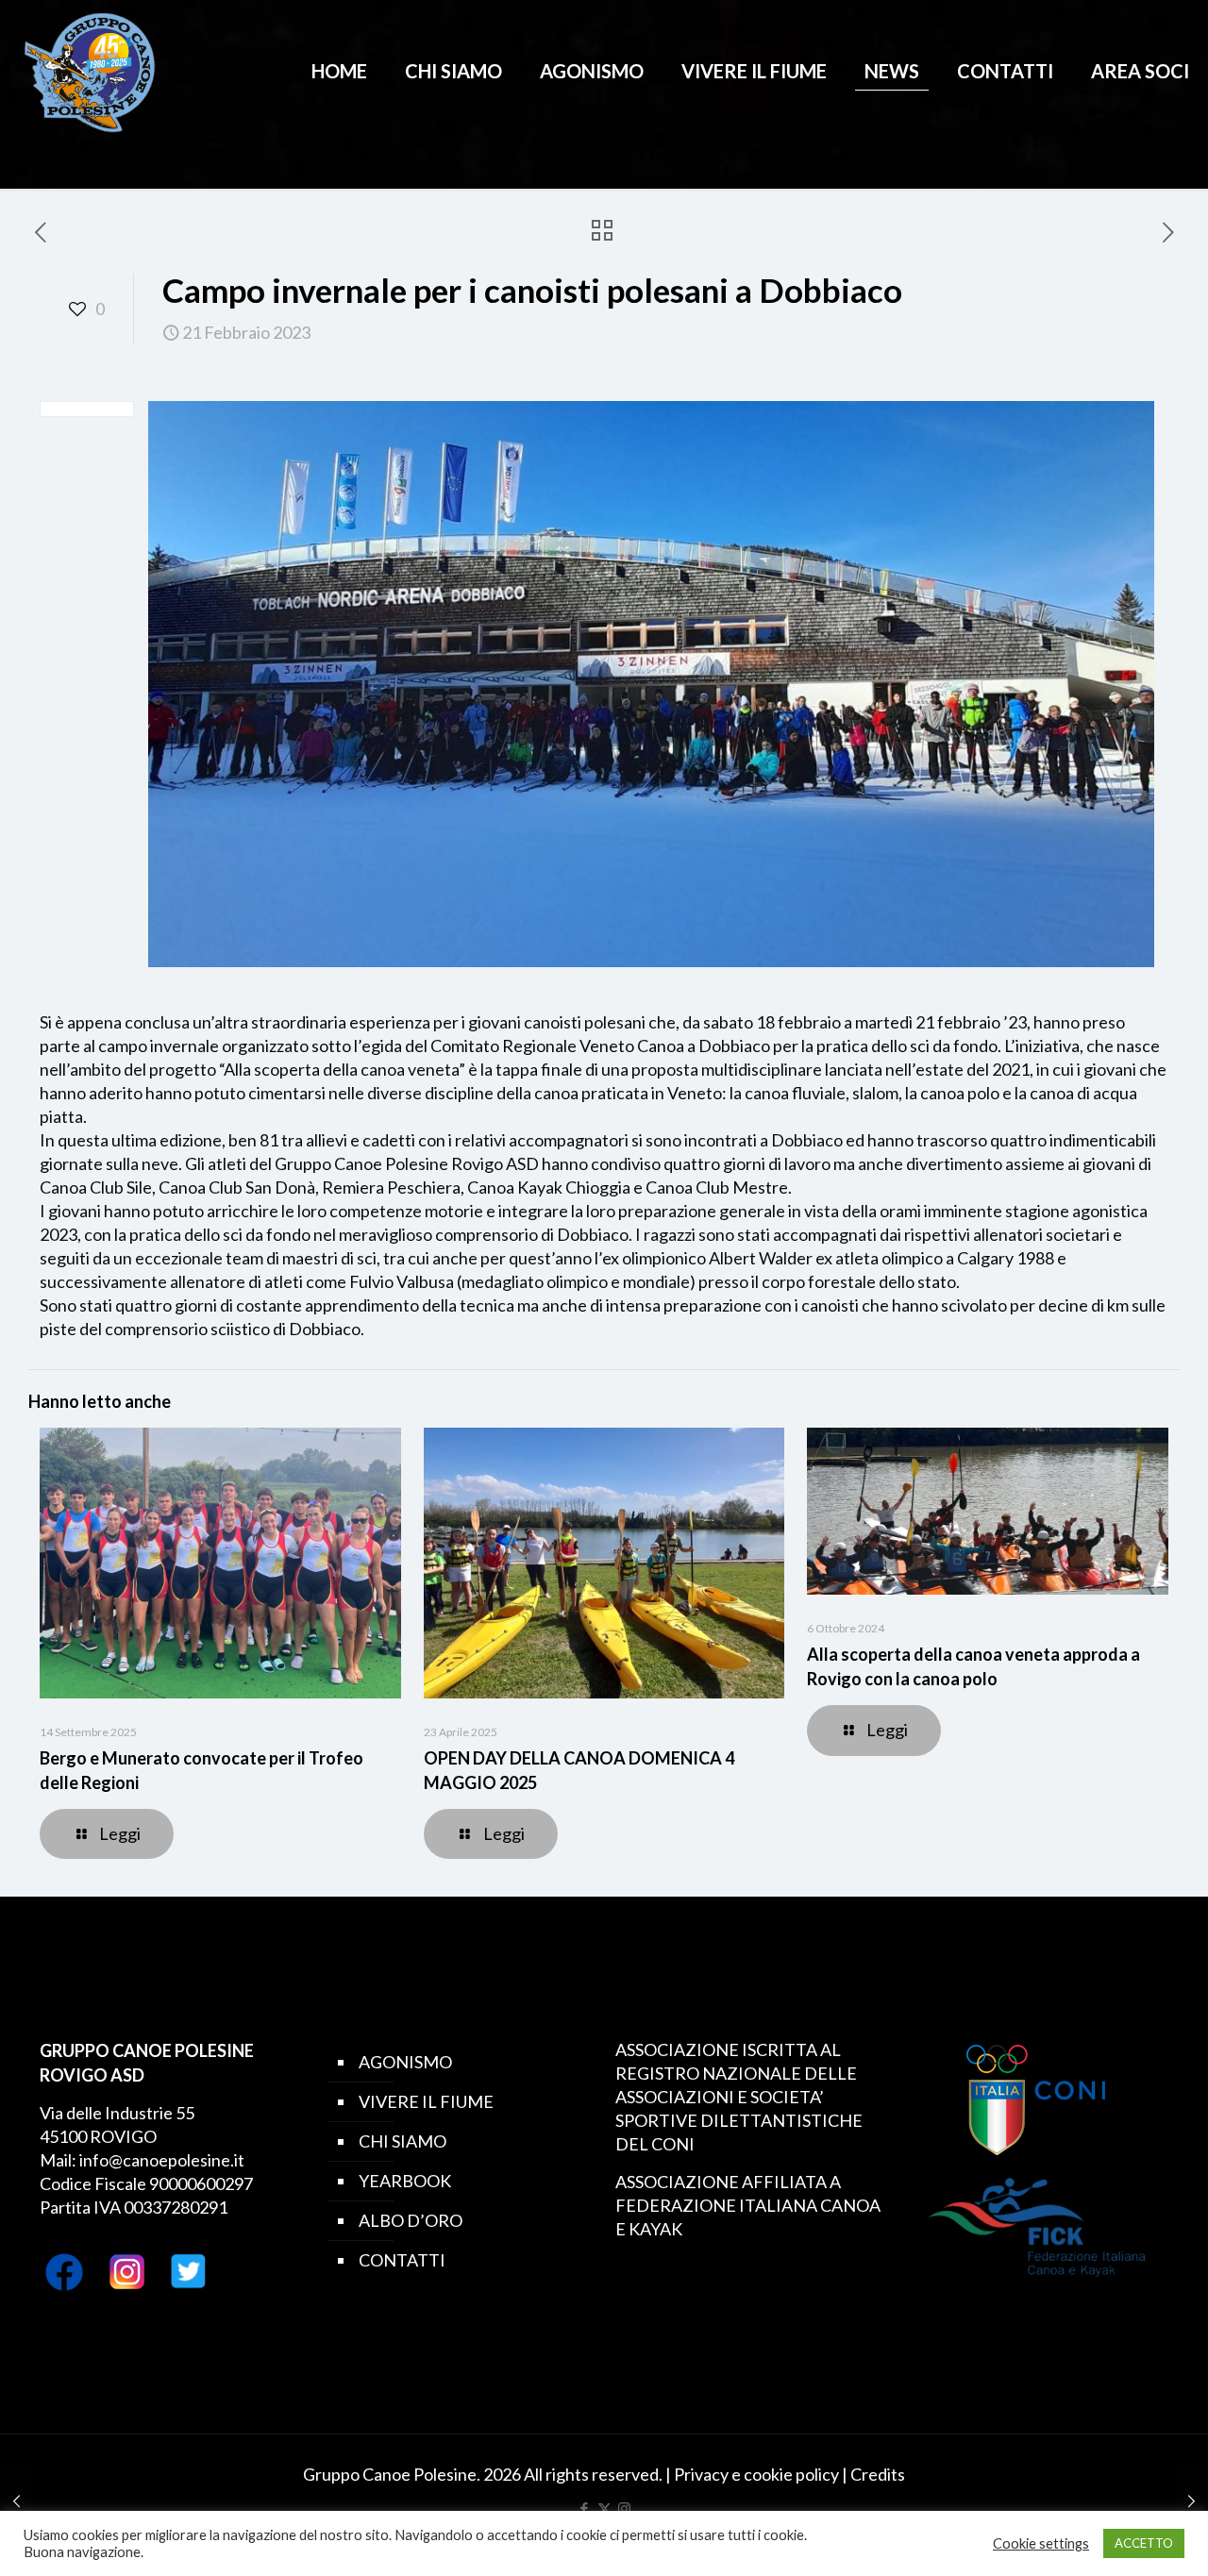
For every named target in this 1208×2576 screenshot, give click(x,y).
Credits (878, 2474)
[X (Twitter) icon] (604, 2508)
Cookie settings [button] (1041, 2543)
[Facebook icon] (585, 2508)
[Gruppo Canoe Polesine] (90, 71)
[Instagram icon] (624, 2508)
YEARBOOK (405, 2181)
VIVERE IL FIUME (426, 2101)
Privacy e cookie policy (756, 2474)
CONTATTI (402, 2260)
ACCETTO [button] (1144, 2543)
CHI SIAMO (403, 2141)
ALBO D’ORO (411, 2220)
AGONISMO (405, 2062)
